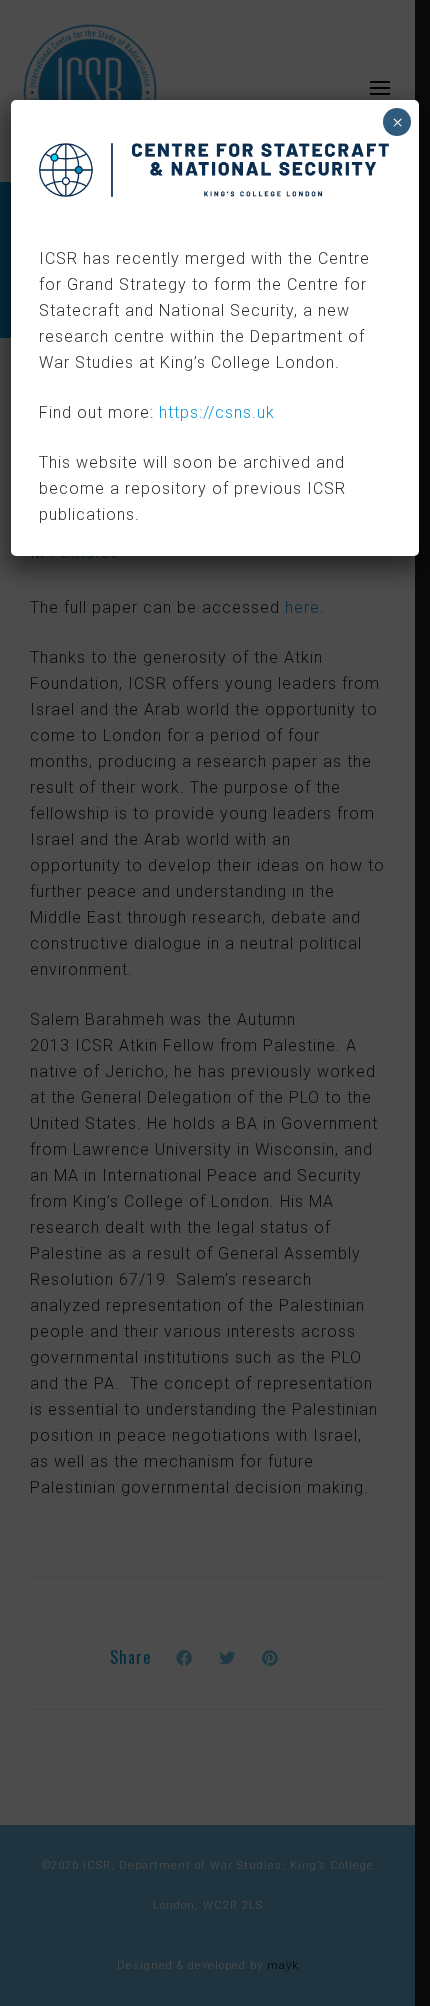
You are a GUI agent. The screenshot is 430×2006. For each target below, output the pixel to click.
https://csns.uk (217, 412)
